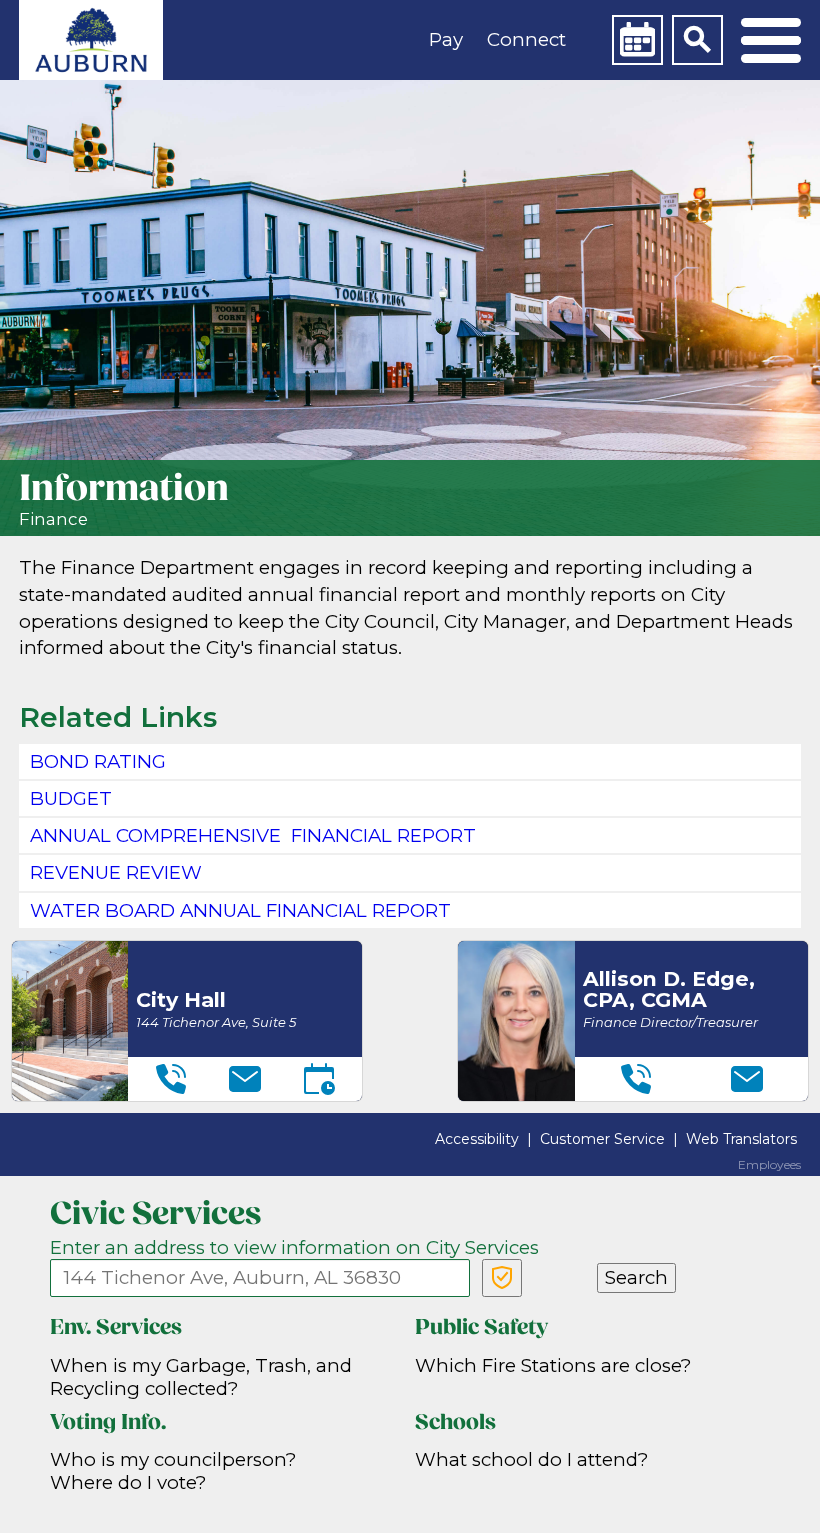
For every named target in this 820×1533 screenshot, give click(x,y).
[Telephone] (171, 1079)
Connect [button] (526, 39)
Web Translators (741, 1139)
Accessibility (477, 1139)
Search (636, 1277)
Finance (53, 519)
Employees (769, 1165)
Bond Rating (98, 761)
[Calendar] (637, 40)
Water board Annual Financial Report (240, 910)
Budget (71, 798)
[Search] (697, 40)
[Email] (245, 1079)
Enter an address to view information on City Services (294, 1247)
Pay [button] (446, 39)
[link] (91, 40)
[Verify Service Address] (502, 1277)
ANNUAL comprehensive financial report (253, 835)
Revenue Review (116, 872)
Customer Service (602, 1139)
